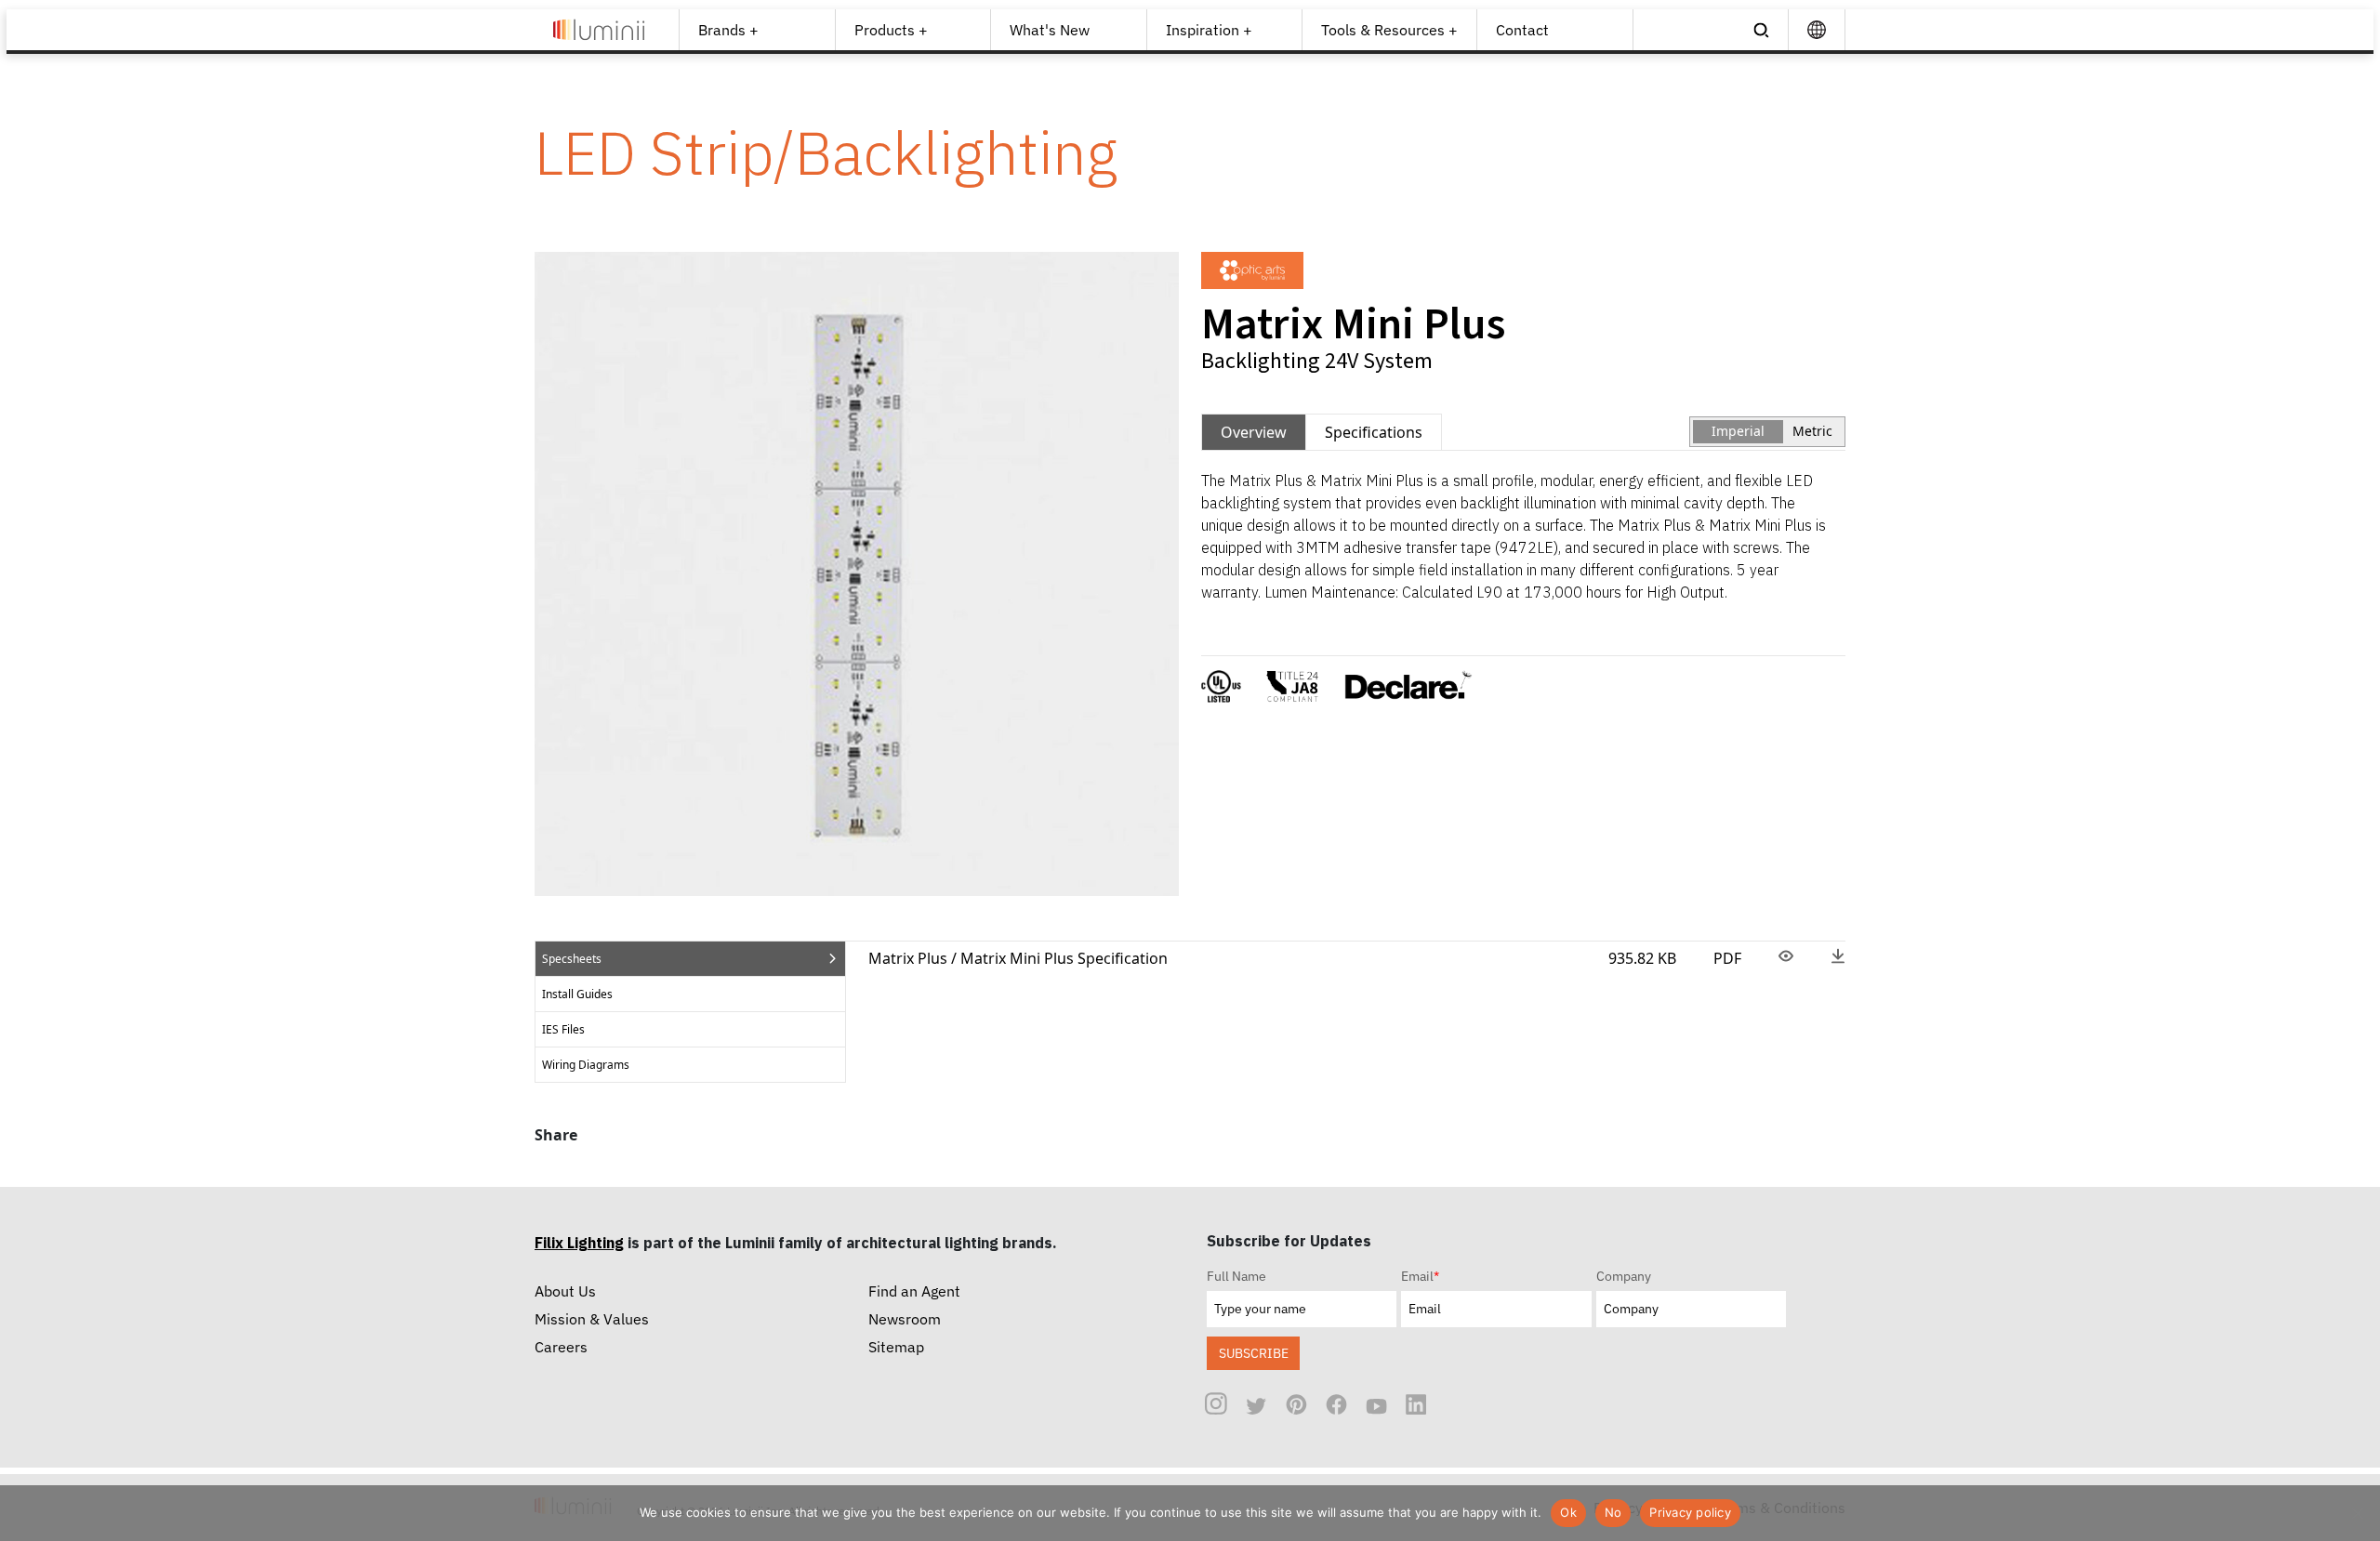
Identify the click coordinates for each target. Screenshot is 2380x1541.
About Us (565, 1291)
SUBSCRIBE (1254, 1353)
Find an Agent (914, 1291)
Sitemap (896, 1347)
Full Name (1236, 1276)
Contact (1522, 30)
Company (1624, 1276)
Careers (561, 1347)
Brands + (728, 30)
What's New (1050, 30)
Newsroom (905, 1319)
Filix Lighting (579, 1243)
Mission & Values (592, 1319)
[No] (2357, 1513)
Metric (1812, 431)
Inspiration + (1209, 30)
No (1613, 1512)
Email (1420, 1276)
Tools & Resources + (1389, 30)
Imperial (1738, 431)
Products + (891, 30)
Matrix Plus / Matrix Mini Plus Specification (1018, 958)
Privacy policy (1690, 1512)
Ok (1568, 1512)
